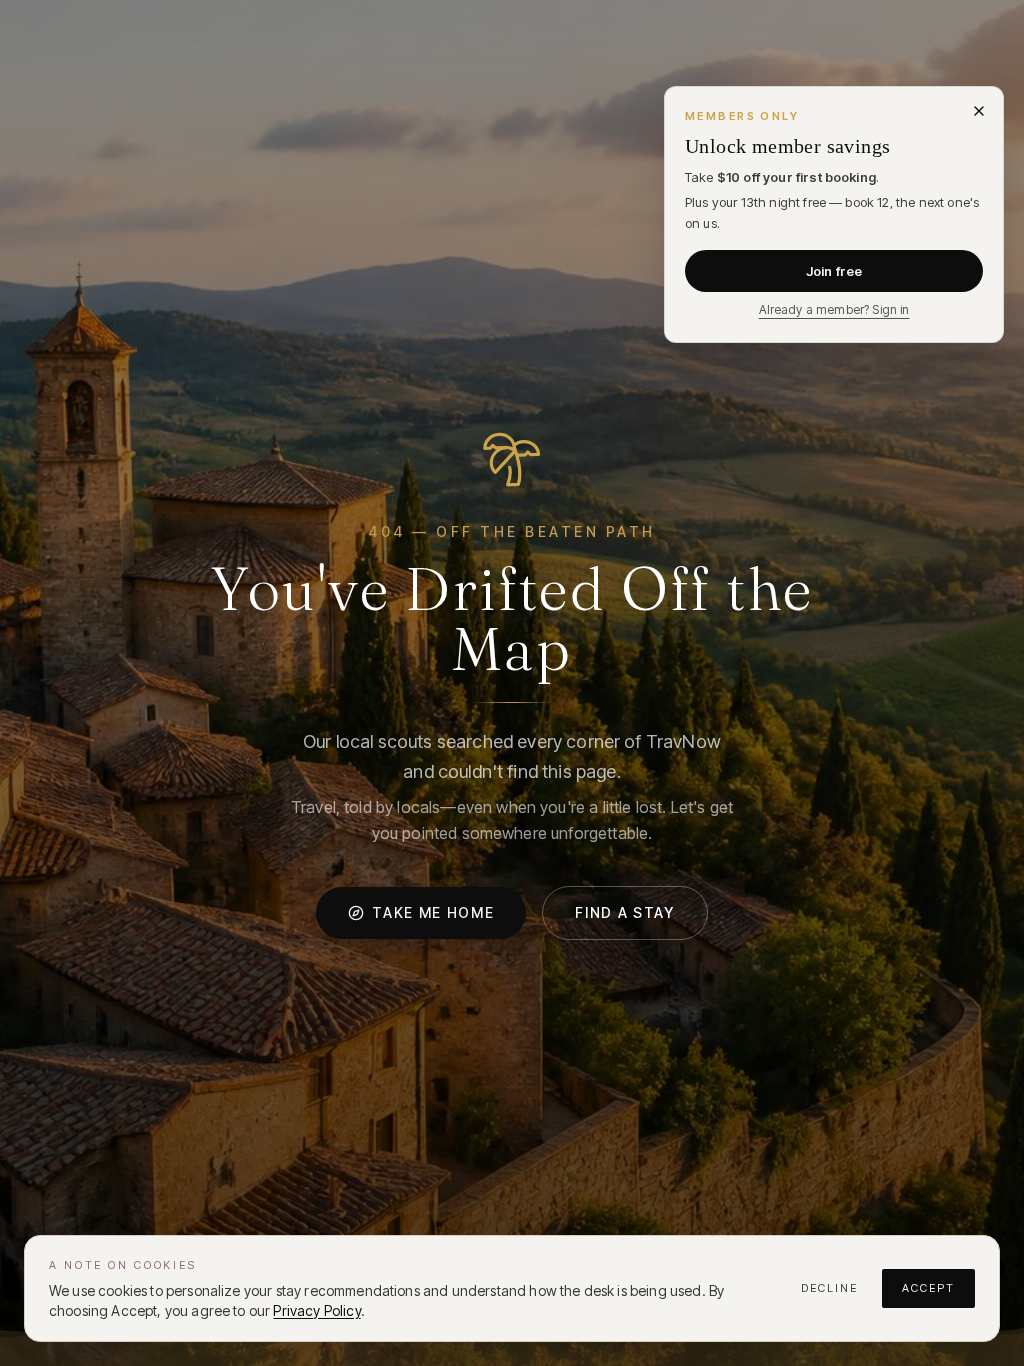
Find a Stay (624, 912)
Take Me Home (433, 912)
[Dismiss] (979, 111)
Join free (834, 271)
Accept (928, 1288)
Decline (829, 1288)
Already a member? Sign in (834, 309)
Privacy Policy (316, 1310)
